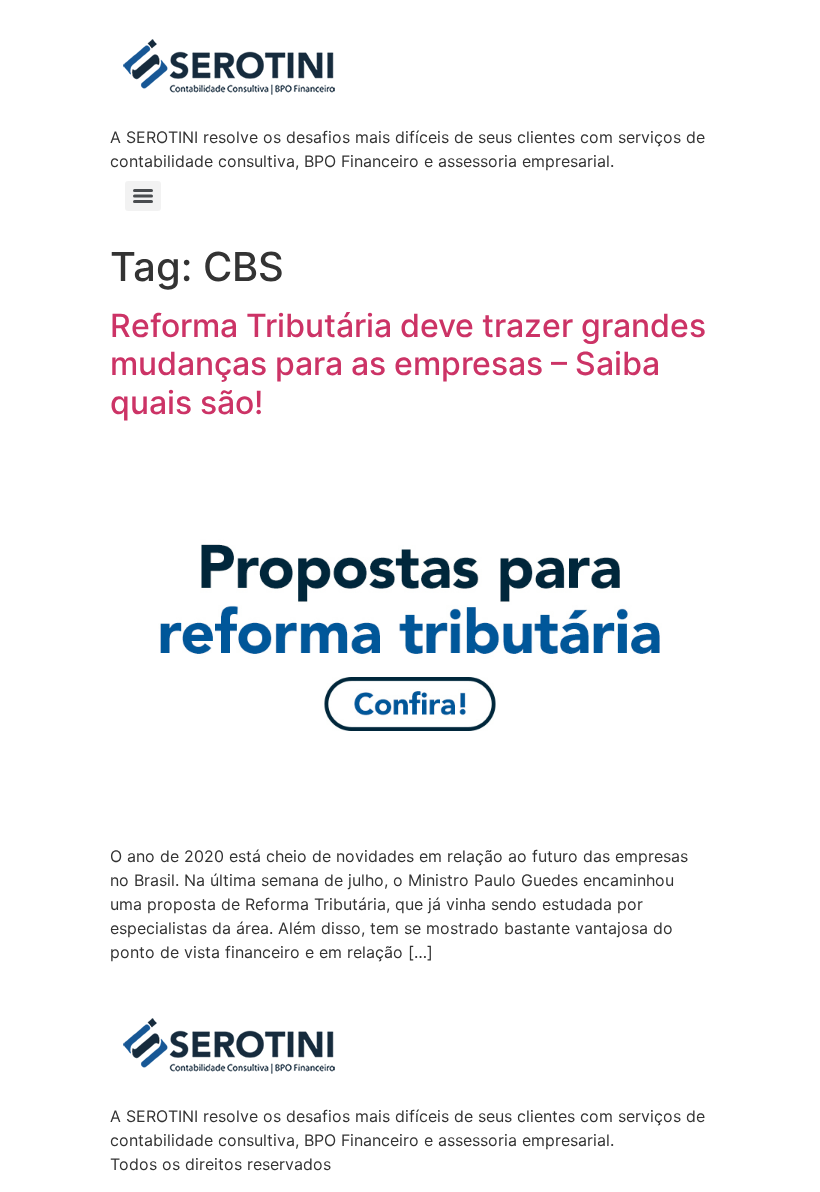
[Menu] (143, 196)
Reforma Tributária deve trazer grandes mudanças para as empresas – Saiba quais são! (408, 364)
